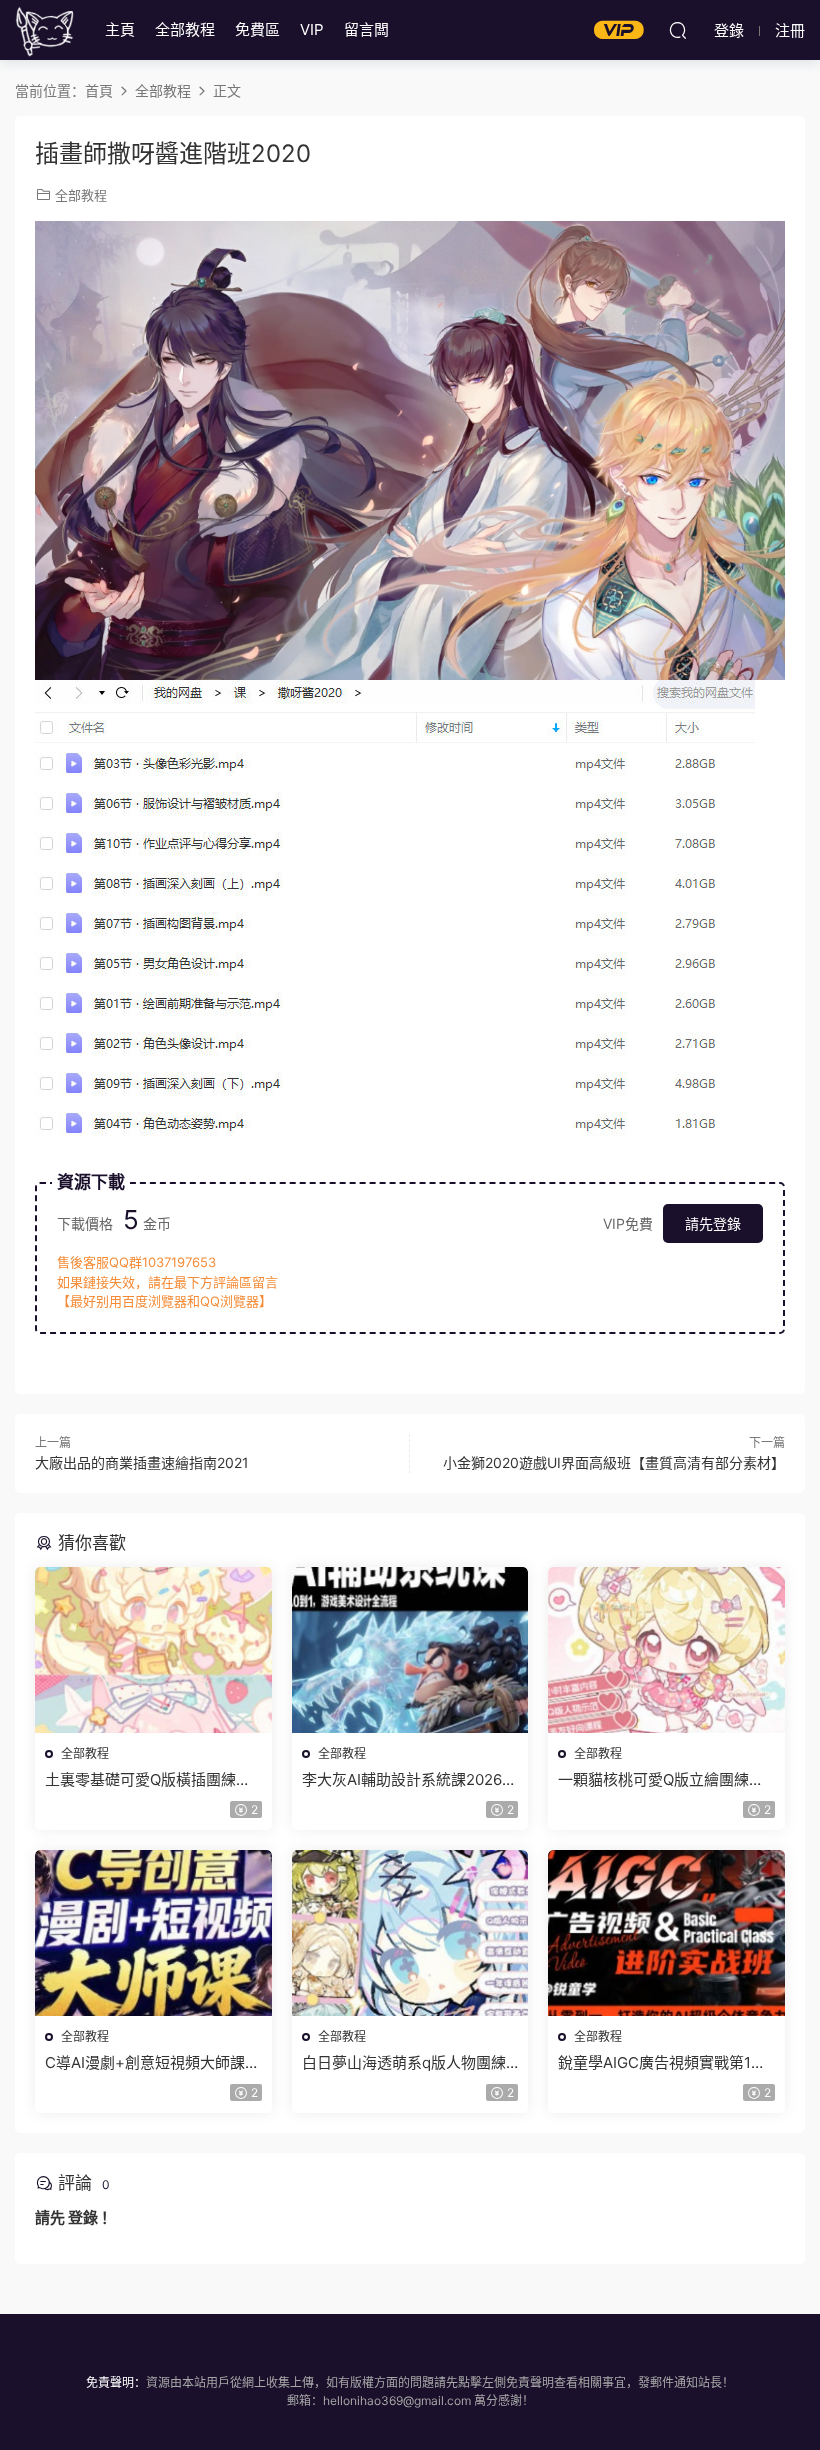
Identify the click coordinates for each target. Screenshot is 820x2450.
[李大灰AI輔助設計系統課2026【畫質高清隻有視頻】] (410, 1650)
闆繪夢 (45, 30)
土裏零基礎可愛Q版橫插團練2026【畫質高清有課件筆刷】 (145, 1780)
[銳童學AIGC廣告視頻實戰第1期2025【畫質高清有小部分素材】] (666, 1933)
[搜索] (678, 30)
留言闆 (366, 29)
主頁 (120, 29)
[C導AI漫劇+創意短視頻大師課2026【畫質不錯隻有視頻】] (153, 1933)
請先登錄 (713, 1223)
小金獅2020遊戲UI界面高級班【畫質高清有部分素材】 (614, 1462)
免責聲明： (116, 2382)
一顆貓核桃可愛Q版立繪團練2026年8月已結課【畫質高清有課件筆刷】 (663, 1780)
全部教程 (185, 29)
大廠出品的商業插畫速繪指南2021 (142, 1462)
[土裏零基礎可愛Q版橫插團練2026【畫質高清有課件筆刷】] (153, 1650)
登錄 (83, 2217)
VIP (312, 29)
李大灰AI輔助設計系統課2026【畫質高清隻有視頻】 (402, 1780)
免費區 (257, 29)
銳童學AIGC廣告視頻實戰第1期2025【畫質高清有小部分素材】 (666, 2063)
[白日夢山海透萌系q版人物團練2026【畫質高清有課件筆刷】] (410, 1933)
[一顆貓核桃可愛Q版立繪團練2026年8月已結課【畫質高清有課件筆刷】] (666, 1650)
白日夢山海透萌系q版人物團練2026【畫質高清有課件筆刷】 (404, 2063)
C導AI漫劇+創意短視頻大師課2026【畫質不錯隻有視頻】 (145, 2063)
